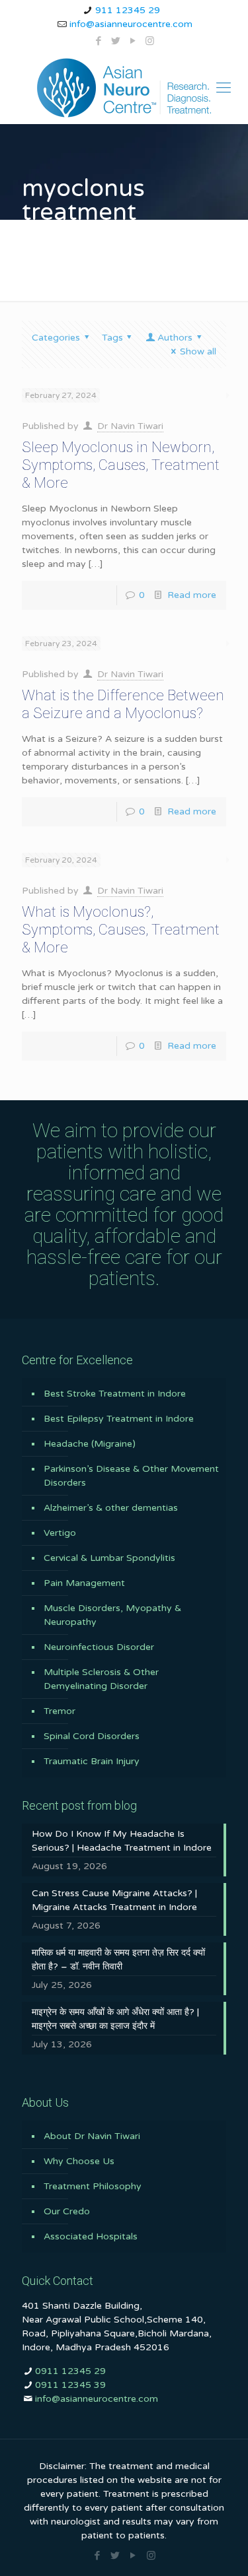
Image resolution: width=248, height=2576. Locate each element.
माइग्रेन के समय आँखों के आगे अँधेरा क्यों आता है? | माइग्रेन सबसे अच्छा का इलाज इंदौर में (115, 2019)
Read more (192, 595)
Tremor (60, 1711)
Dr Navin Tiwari (130, 426)
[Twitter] (115, 41)
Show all (198, 351)
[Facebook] (98, 41)
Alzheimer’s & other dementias (111, 1508)
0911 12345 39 (70, 2385)
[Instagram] (150, 41)
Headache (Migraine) (90, 1444)
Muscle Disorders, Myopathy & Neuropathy (112, 1615)
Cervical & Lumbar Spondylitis (109, 1558)
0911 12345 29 (70, 2371)
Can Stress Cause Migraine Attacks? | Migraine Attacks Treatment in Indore (114, 1900)
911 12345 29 (128, 10)
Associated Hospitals (91, 2236)
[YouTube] (133, 41)
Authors (175, 338)
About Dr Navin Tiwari (92, 2136)
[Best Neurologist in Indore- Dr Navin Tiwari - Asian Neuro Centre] (124, 88)
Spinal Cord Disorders (92, 1736)
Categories (56, 338)
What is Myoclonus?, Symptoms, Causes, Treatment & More (121, 930)
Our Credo (67, 2211)
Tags (112, 338)
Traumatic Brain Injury (92, 1761)
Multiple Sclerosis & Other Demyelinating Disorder (101, 1679)
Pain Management (84, 1583)
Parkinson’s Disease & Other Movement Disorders (131, 1476)
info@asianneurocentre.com (131, 24)
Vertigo (60, 1533)
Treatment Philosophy (93, 2186)
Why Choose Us (79, 2161)
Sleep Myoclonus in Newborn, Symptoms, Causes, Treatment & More (121, 465)
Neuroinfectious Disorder (99, 1647)
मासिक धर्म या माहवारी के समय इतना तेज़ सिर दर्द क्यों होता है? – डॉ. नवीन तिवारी (118, 1960)
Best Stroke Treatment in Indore (115, 1394)
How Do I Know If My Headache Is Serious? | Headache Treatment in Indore (122, 1841)
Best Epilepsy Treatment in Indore (119, 1419)
